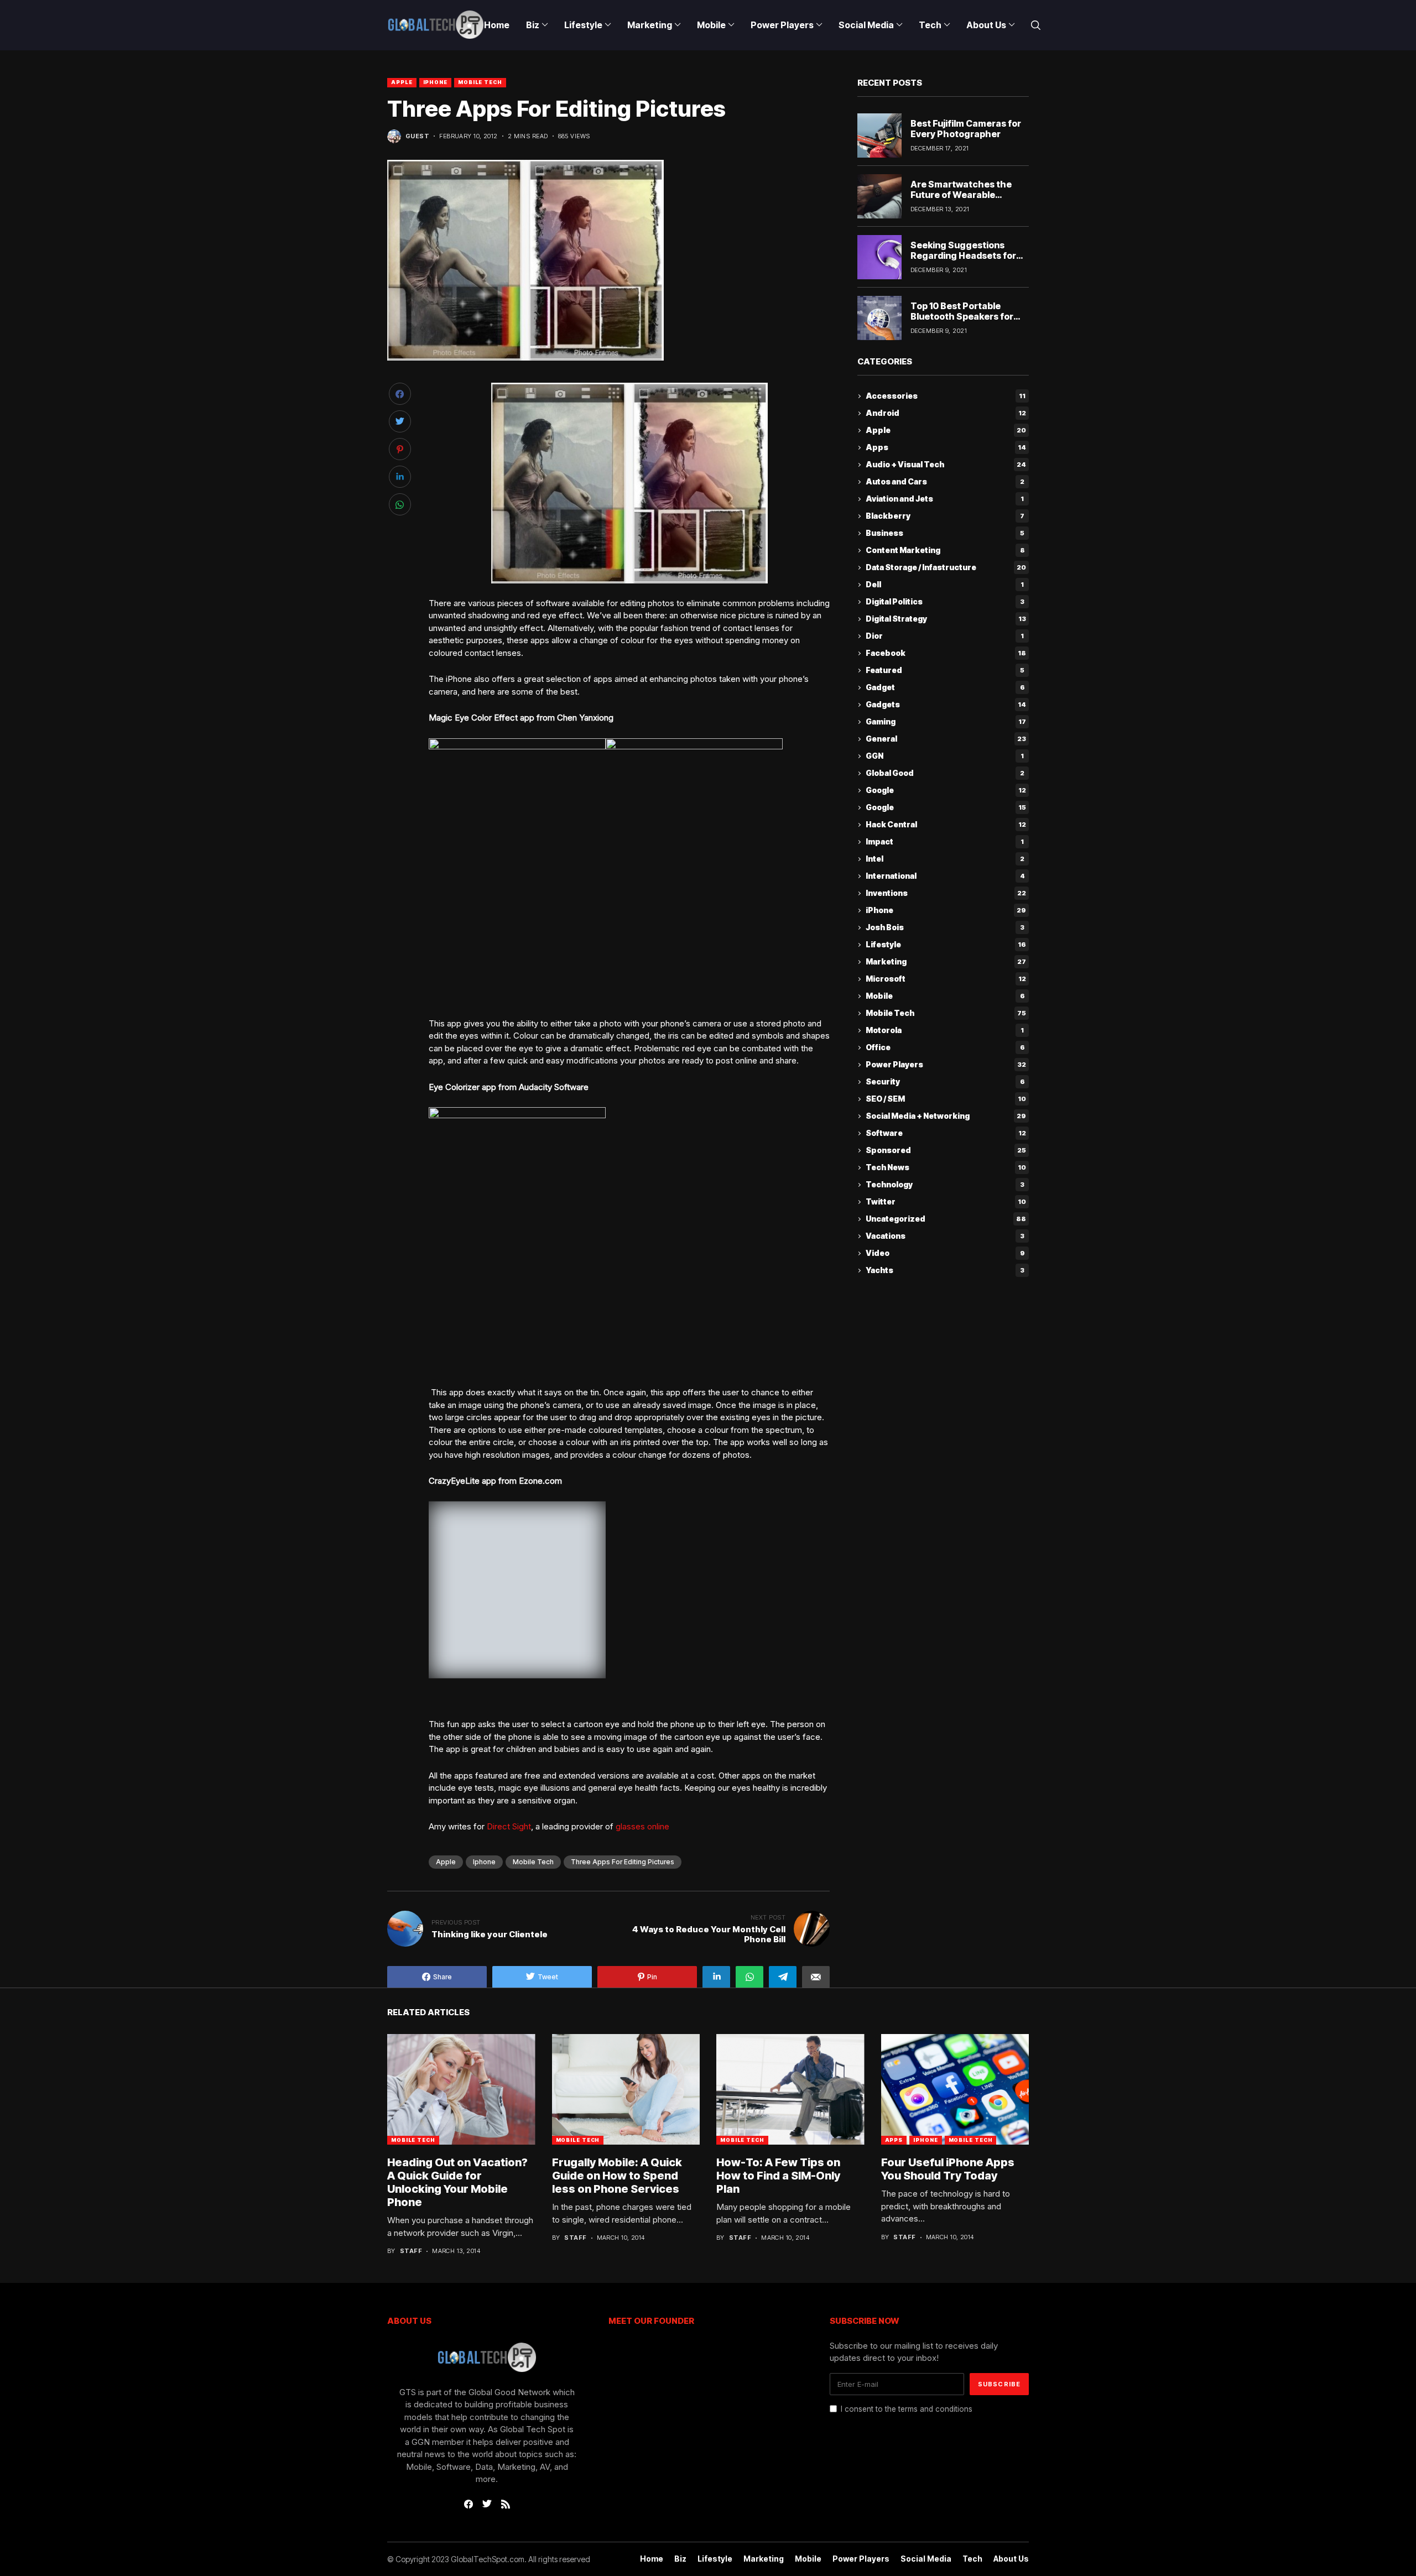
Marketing (946, 962)
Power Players (946, 1065)
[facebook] (468, 2504)
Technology (945, 1185)
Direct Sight (509, 1826)
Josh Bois (945, 928)
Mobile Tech (480, 82)
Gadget (945, 688)
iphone (484, 1862)
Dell (945, 585)
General (946, 739)
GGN (945, 756)
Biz (680, 2559)
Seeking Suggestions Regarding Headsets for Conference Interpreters (965, 255)
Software (946, 1133)
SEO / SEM (946, 1099)
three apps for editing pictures (623, 1862)
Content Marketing (945, 551)
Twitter (946, 1202)
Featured (945, 671)
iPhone (435, 82)
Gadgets (946, 705)
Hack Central (946, 825)
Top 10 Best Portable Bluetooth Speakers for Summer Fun (962, 316)
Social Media (926, 2559)
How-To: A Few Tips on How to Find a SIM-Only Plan (778, 2176)
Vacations (945, 1236)
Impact (945, 842)
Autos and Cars (945, 482)
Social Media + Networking (946, 1116)
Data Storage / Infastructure (946, 568)
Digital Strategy (946, 619)
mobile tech (533, 1862)
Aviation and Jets (945, 499)
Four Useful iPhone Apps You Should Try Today (948, 2169)
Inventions (946, 893)
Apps (946, 448)
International (945, 876)
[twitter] (487, 2504)
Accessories (946, 396)
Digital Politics (945, 602)
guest (417, 136)
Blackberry (945, 516)
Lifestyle (946, 945)
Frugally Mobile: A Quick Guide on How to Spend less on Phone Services (617, 2176)
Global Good (945, 773)
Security (945, 1082)
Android (946, 413)
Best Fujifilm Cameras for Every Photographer (966, 129)
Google (946, 791)
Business (945, 533)
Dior (945, 636)
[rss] (506, 2504)
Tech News (946, 1168)
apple (446, 1862)
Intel (945, 859)
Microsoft (946, 979)
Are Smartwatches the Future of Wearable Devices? (961, 195)
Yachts (945, 1271)
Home (652, 2559)
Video (945, 1253)
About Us (1011, 2559)
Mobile (945, 996)
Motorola (945, 1031)
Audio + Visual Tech (946, 465)
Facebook (946, 653)
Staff (411, 2251)
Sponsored (946, 1151)
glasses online (642, 1826)
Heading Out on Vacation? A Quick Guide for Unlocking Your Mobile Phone (457, 2182)
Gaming (946, 722)
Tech (972, 2559)
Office (945, 1048)
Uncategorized (946, 1219)
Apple (402, 82)
